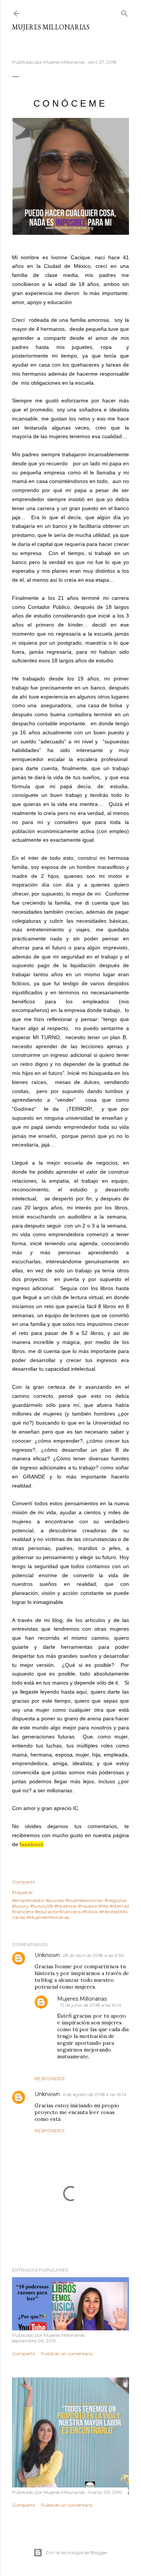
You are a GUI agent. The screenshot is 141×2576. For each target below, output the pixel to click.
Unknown (47, 1955)
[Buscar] (124, 12)
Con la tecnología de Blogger (77, 2552)
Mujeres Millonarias (51, 27)
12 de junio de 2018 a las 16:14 (91, 2005)
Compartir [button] (24, 1882)
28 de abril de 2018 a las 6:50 (93, 1955)
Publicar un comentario (67, 2354)
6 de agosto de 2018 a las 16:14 (95, 2094)
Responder (50, 2078)
